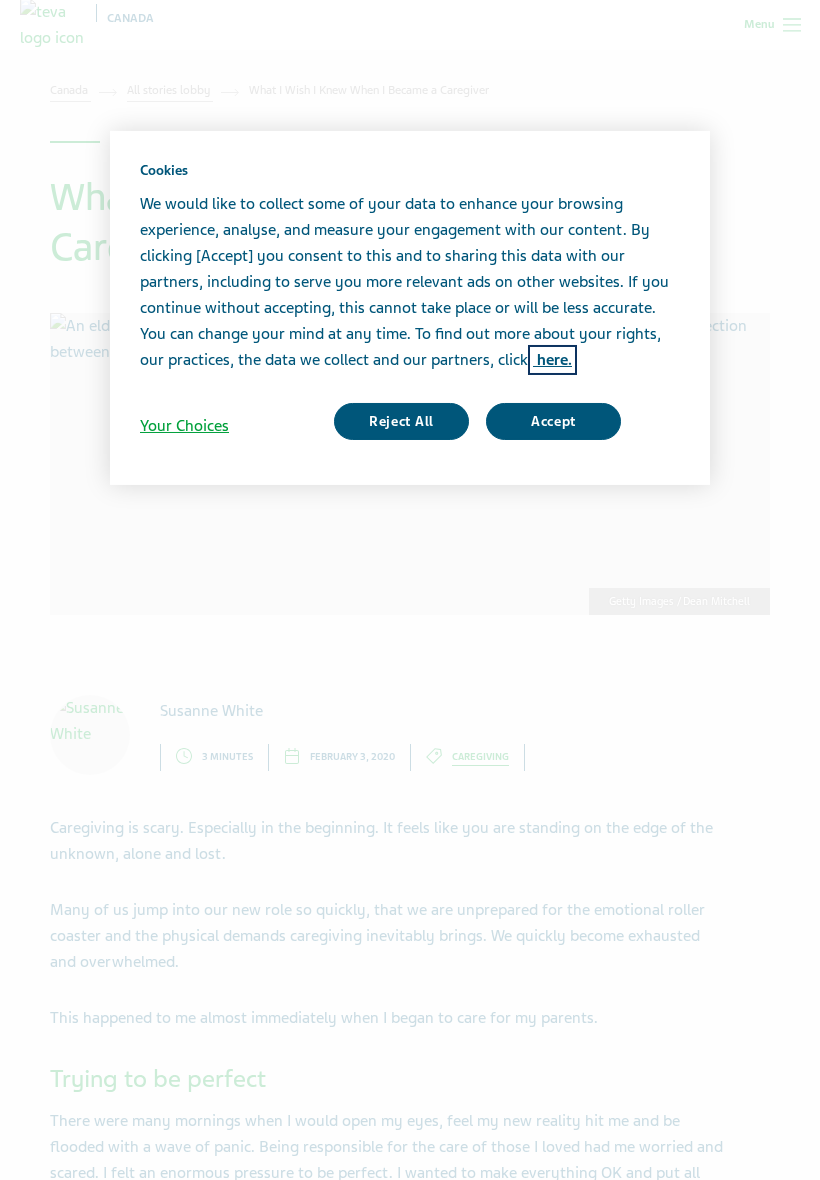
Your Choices (184, 426)
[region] (410, 308)
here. (552, 360)
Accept (553, 421)
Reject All (401, 421)
